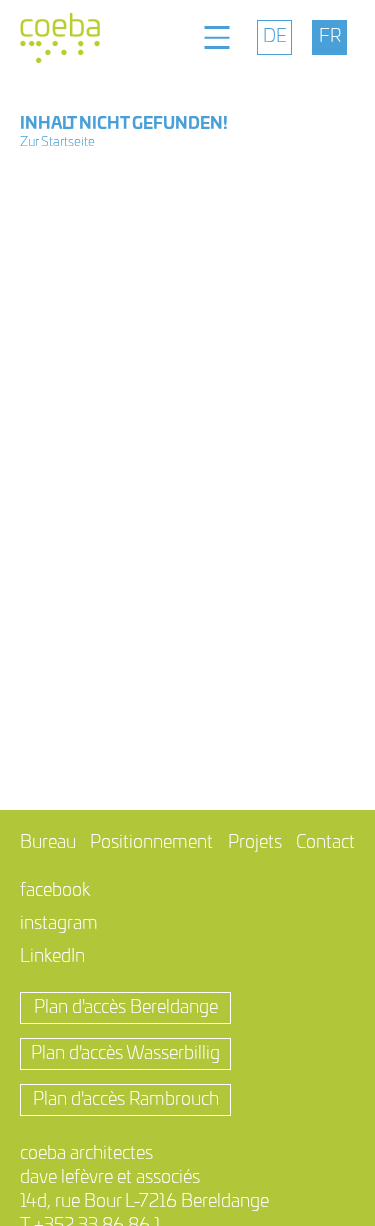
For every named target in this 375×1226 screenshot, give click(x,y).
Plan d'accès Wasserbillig (125, 1054)
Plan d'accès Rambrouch (126, 1100)
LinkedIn (52, 957)
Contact (325, 843)
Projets (255, 843)
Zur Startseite (57, 142)
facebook (55, 891)
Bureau (48, 843)
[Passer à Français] (329, 37)
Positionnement (151, 843)
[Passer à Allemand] (274, 37)
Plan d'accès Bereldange (126, 1008)
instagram (59, 924)
